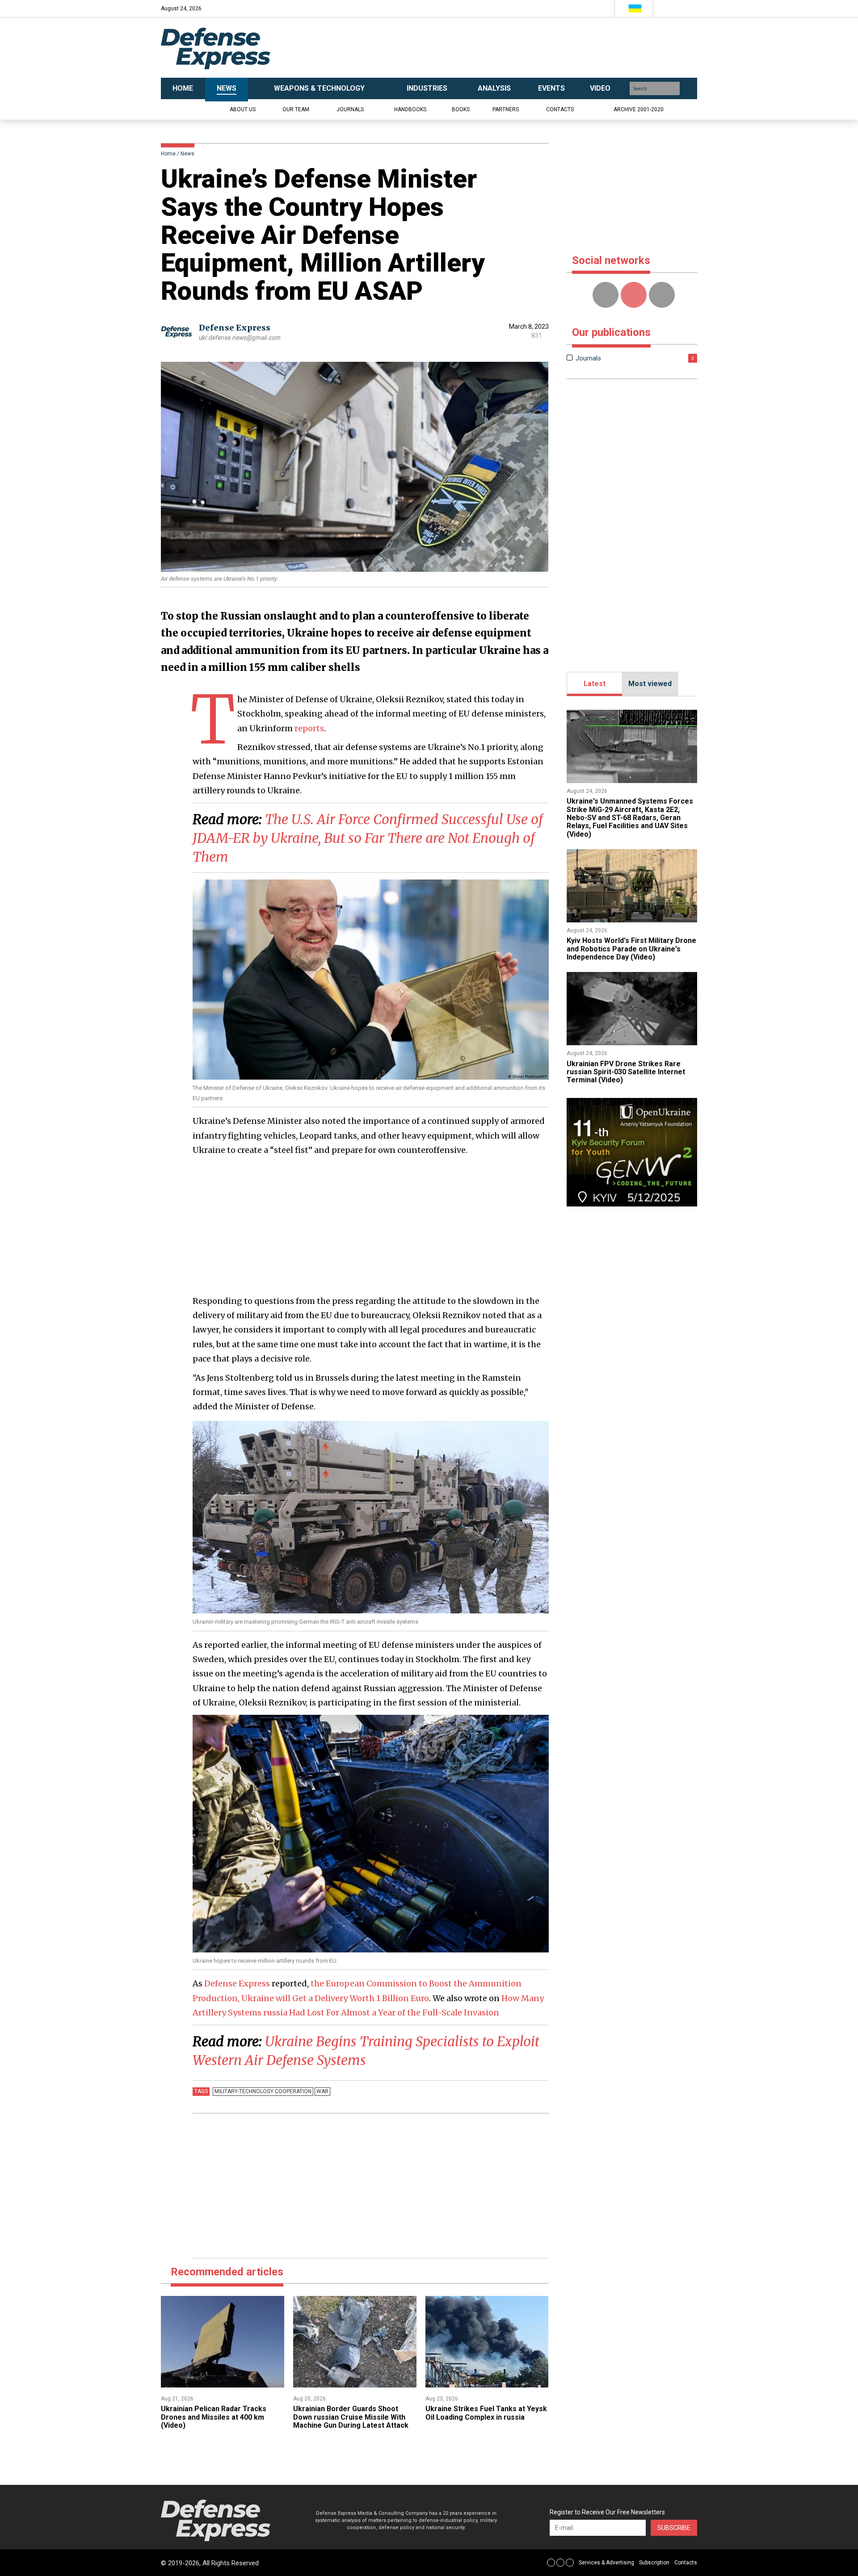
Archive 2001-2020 (639, 109)
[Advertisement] (518, 48)
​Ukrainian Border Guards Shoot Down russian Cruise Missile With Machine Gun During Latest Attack (351, 2417)
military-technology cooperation (263, 2091)
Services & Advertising (606, 2563)
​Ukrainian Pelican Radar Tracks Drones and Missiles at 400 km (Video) (214, 2417)
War (322, 2091)
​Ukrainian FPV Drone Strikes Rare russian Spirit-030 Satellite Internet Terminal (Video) (626, 1072)
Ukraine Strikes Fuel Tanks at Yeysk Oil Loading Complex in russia (486, 2413)
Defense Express (235, 328)
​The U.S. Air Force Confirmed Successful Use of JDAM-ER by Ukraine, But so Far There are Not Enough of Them (368, 838)
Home (168, 154)
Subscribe (674, 2528)
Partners (506, 109)
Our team (296, 109)
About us (243, 109)
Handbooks (410, 109)
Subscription (654, 2563)
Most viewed (650, 684)
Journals (350, 109)
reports (309, 728)
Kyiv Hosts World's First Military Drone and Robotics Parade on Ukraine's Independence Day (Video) (631, 949)
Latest (595, 684)
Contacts (560, 109)
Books (461, 109)
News (187, 154)
